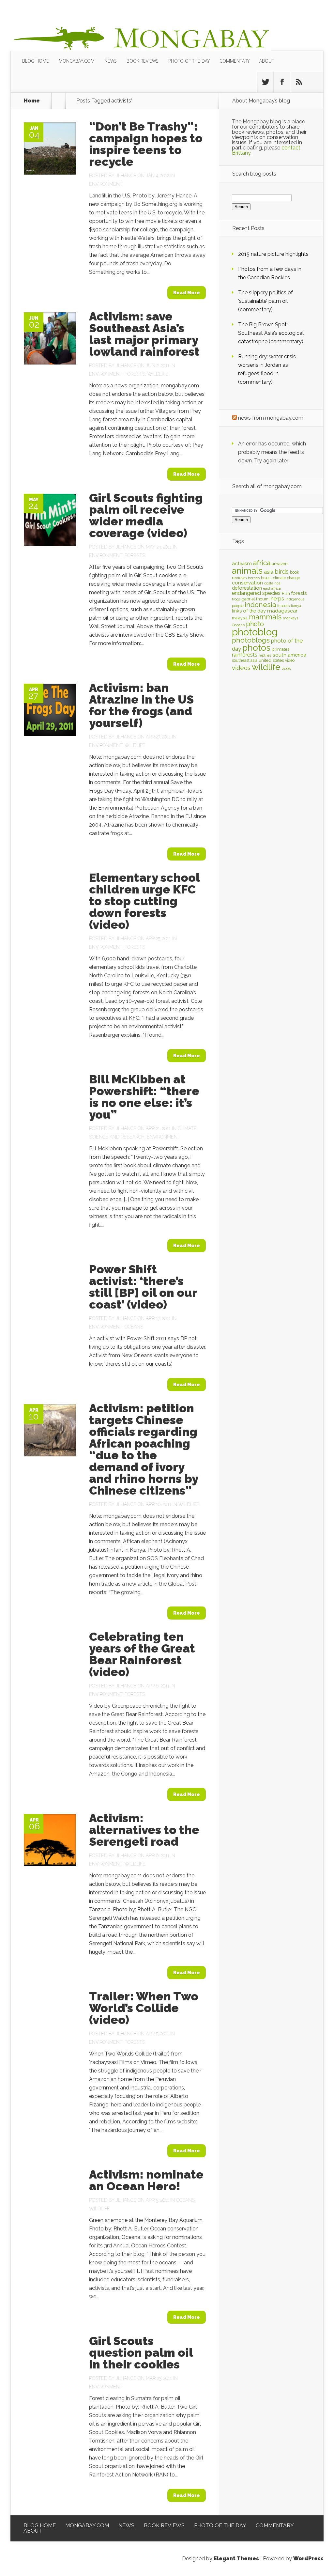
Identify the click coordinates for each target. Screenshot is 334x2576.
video (290, 660)
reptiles (265, 655)
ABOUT (267, 61)
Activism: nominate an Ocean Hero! (146, 2180)
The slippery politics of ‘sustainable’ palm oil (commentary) (266, 301)
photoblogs (251, 640)
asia (269, 572)
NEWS (111, 61)
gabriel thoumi (256, 599)
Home (32, 101)
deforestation (247, 588)
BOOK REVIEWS (143, 61)
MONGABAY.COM (77, 61)
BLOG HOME (36, 61)
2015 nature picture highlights (273, 254)
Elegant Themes (236, 2559)
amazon (280, 564)
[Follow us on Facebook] (282, 82)
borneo (254, 578)
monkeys (290, 618)
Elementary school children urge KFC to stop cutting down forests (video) (144, 901)
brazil (266, 578)
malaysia (240, 618)
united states (271, 660)
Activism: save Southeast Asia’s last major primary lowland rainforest (144, 334)
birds (282, 572)
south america (289, 655)
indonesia (260, 605)
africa (262, 563)
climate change (287, 578)
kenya (296, 606)
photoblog (255, 632)
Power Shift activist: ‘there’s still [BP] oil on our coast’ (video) (143, 1287)
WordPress (308, 2559)
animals (247, 571)
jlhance (126, 176)
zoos (286, 668)
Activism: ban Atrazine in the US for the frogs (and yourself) (141, 705)
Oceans (134, 1327)
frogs (236, 599)
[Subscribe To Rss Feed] (298, 82)
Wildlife (158, 374)
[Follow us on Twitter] (265, 82)
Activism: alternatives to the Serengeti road (144, 1830)
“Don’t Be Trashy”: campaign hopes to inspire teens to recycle (146, 144)
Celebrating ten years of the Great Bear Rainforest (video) (142, 1654)
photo (255, 624)
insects (283, 606)
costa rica (272, 583)
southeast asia (245, 660)
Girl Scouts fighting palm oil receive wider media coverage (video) (146, 515)
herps (277, 598)
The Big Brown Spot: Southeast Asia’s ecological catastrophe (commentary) (271, 333)
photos (256, 648)
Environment (106, 184)
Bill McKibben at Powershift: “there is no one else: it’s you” (144, 1097)
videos (241, 668)
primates (281, 649)
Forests (135, 374)
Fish (286, 593)
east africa (272, 588)
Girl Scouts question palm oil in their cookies (141, 2352)
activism (242, 563)
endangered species (256, 593)
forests (299, 593)
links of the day (249, 611)
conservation (247, 583)
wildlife (266, 667)
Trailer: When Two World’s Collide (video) (144, 2008)
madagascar (282, 611)
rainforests (245, 655)
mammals (265, 617)
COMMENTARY (235, 61)
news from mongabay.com (271, 418)
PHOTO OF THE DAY (189, 61)
